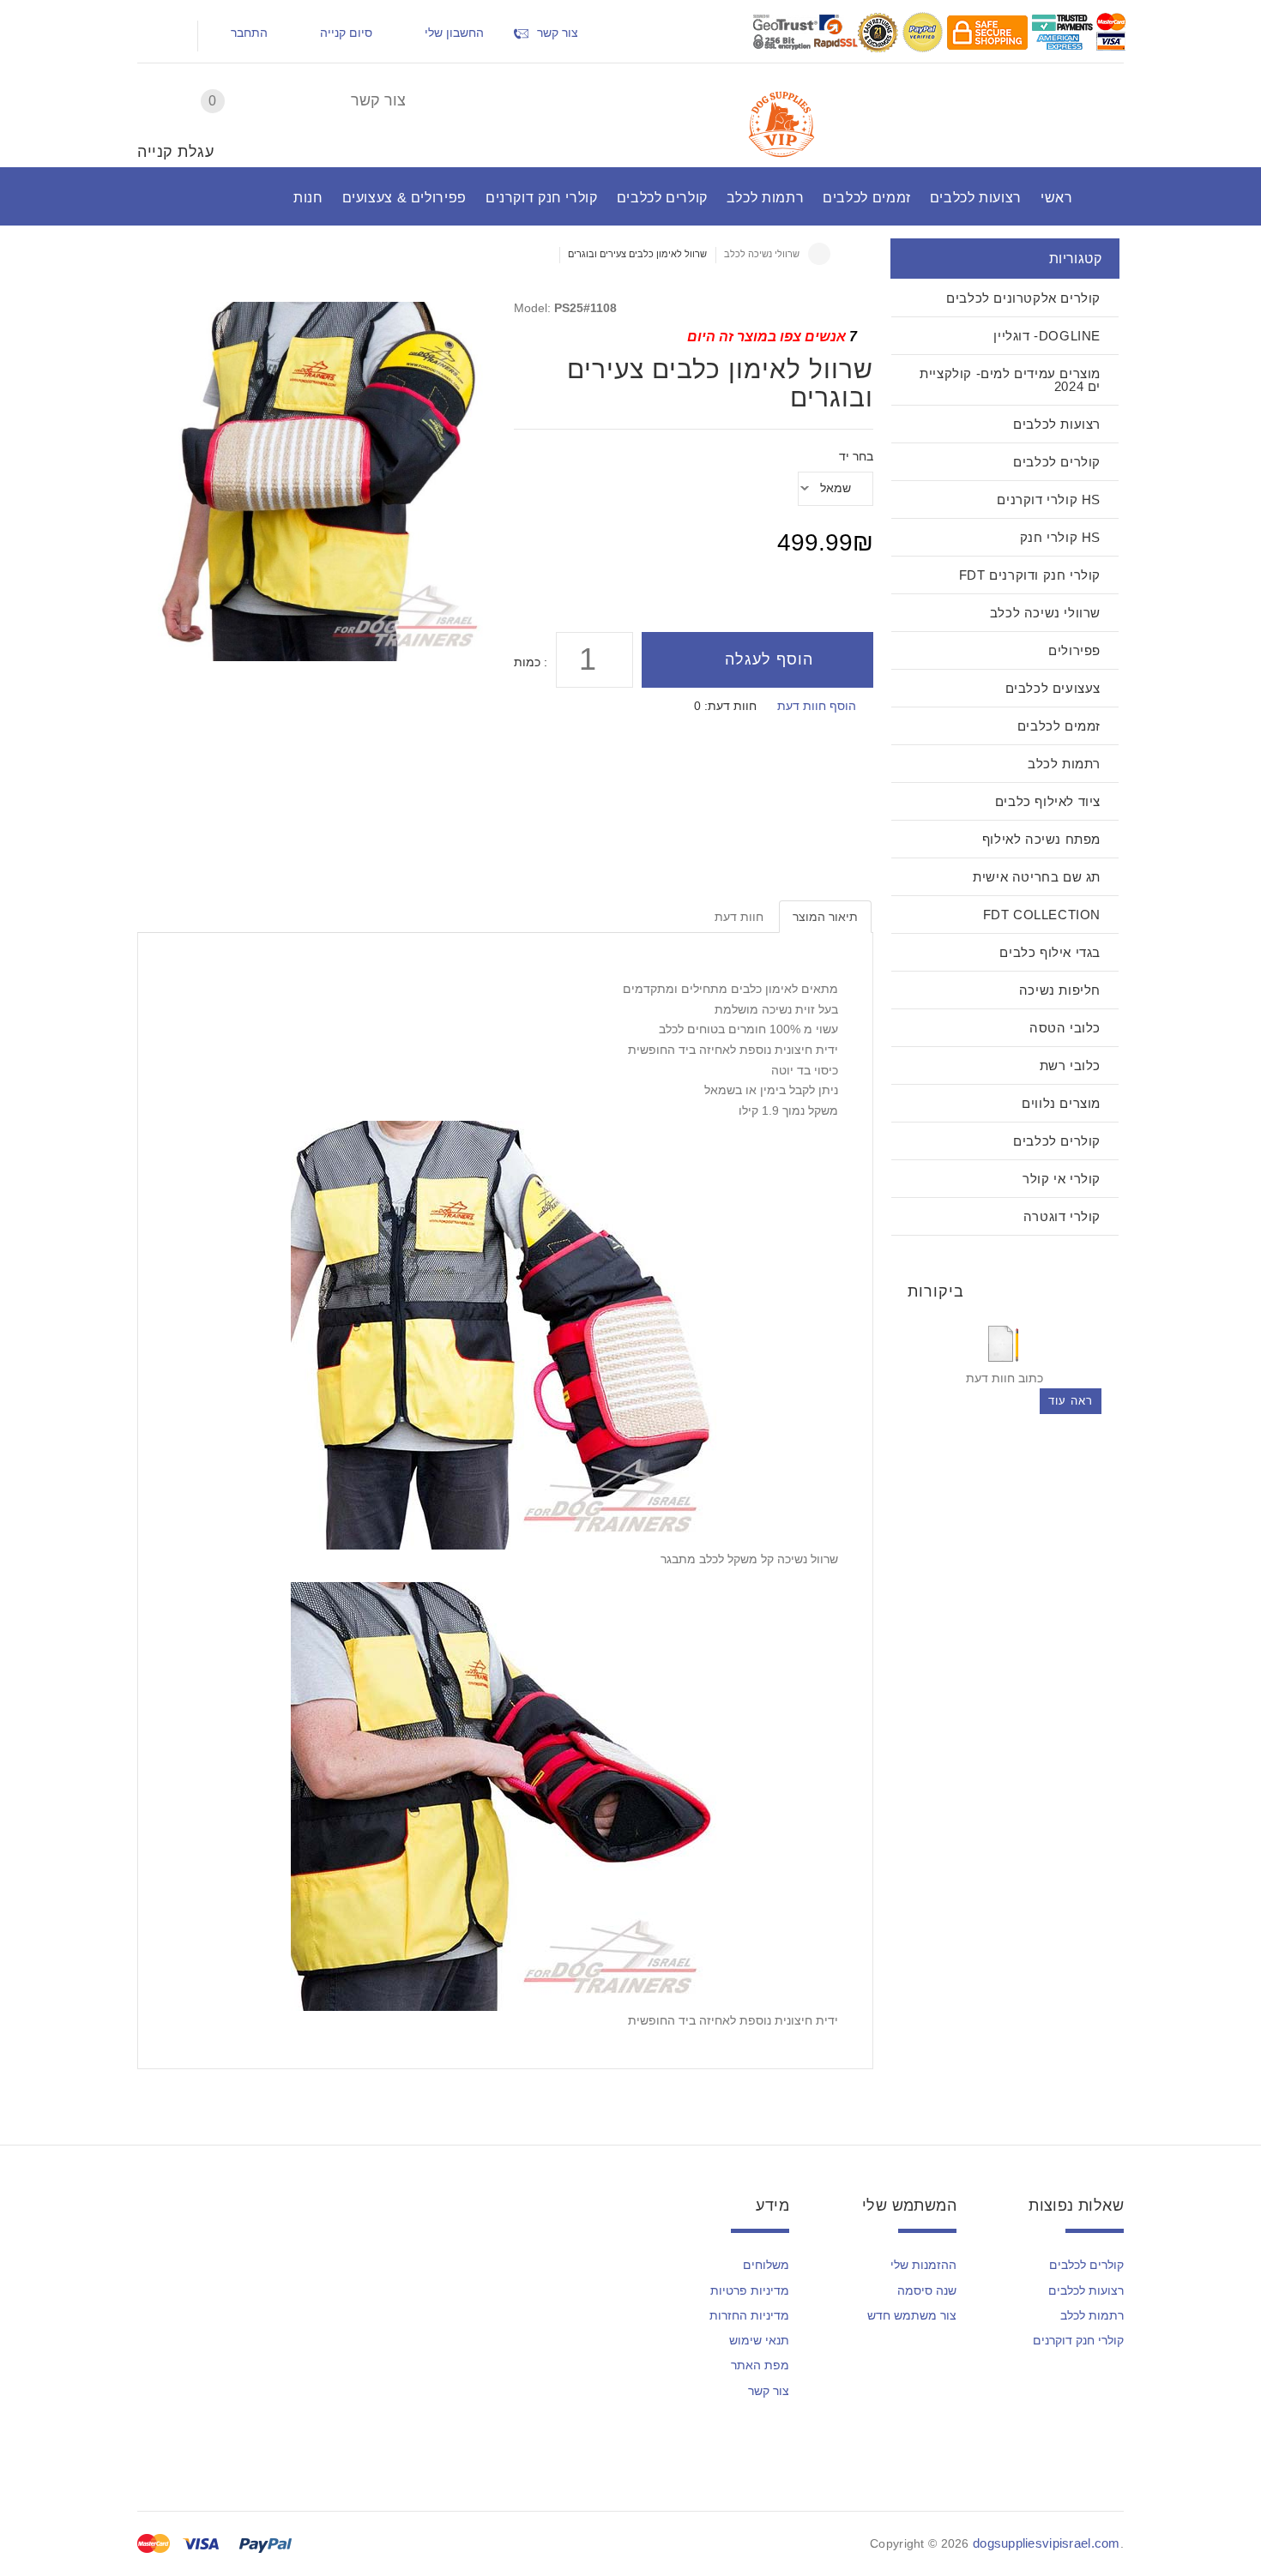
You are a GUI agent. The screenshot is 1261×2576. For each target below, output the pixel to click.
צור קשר (378, 100)
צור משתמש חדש (912, 2315)
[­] (155, 36)
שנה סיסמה (927, 2290)
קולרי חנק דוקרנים (1078, 2340)
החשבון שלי (454, 33)
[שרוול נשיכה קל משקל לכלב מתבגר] (505, 1334)
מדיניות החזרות (749, 2315)
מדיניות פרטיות (750, 2290)
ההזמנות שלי (923, 2265)
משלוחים (766, 2265)
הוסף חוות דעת (817, 706)
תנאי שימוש (759, 2340)
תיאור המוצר (825, 917)
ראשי (819, 254)
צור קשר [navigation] (558, 33)
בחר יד (856, 456)
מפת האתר (760, 2365)
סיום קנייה (346, 33)
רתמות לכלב (1092, 2315)
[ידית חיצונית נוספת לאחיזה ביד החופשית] (505, 1795)
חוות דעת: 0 (725, 706)
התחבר (249, 33)
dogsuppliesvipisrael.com (1047, 2543)
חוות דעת (739, 917)
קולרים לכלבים (1086, 2265)
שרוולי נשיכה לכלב (762, 254)
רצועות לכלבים (1086, 2290)
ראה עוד (1071, 1401)
